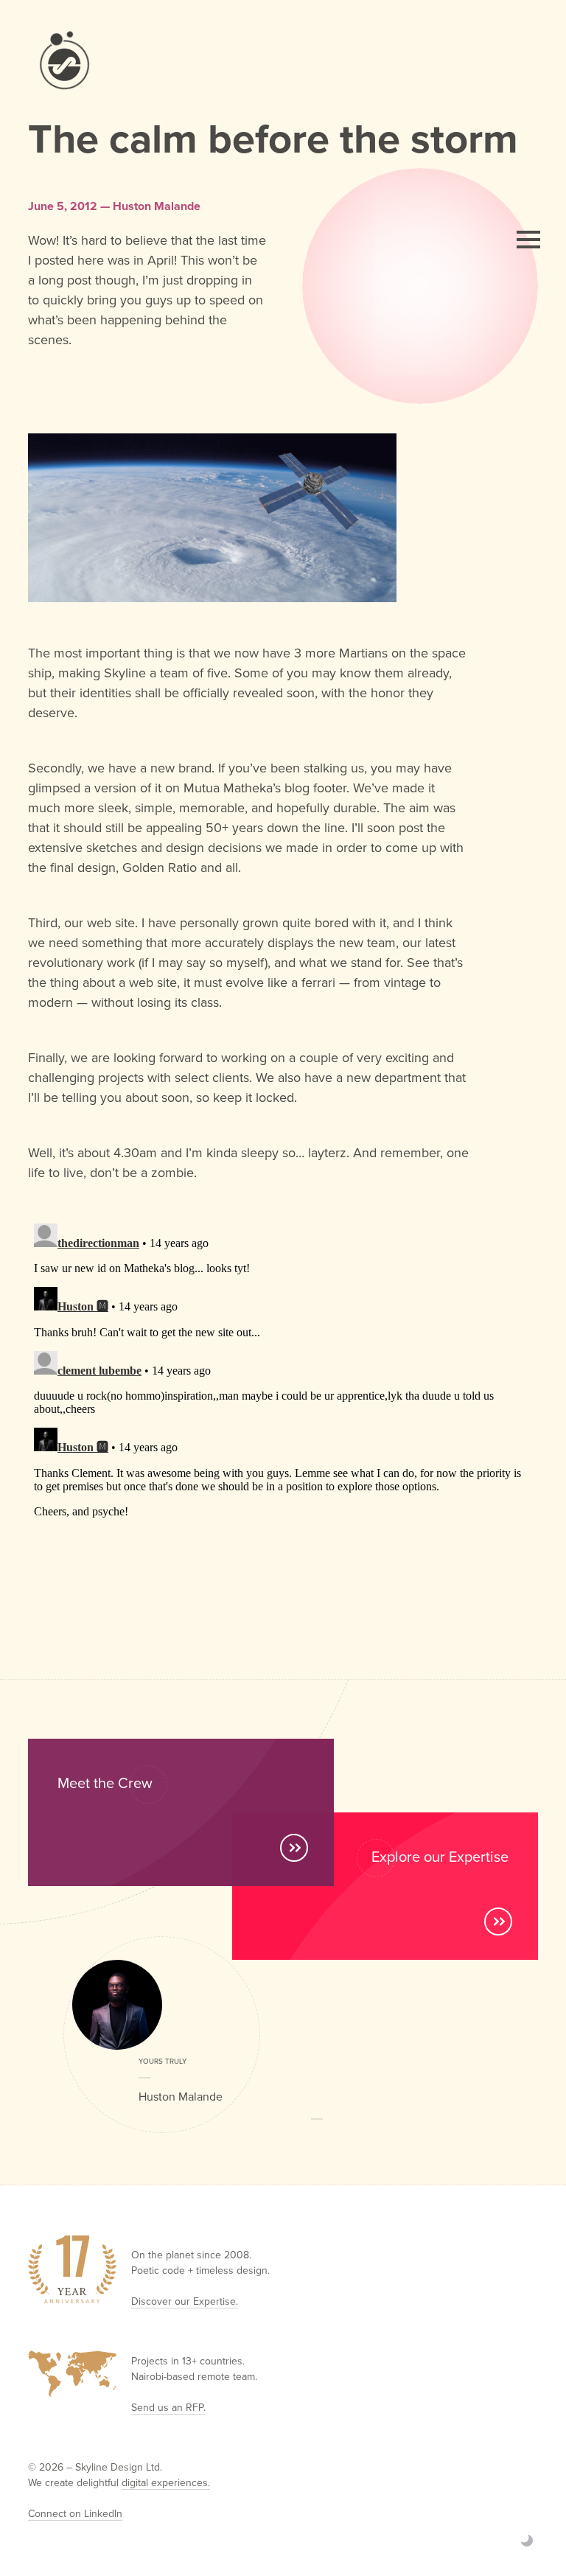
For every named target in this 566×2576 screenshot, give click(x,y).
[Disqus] (283, 1402)
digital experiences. (166, 2482)
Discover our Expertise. (185, 2301)
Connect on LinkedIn (75, 2513)
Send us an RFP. (168, 2407)
